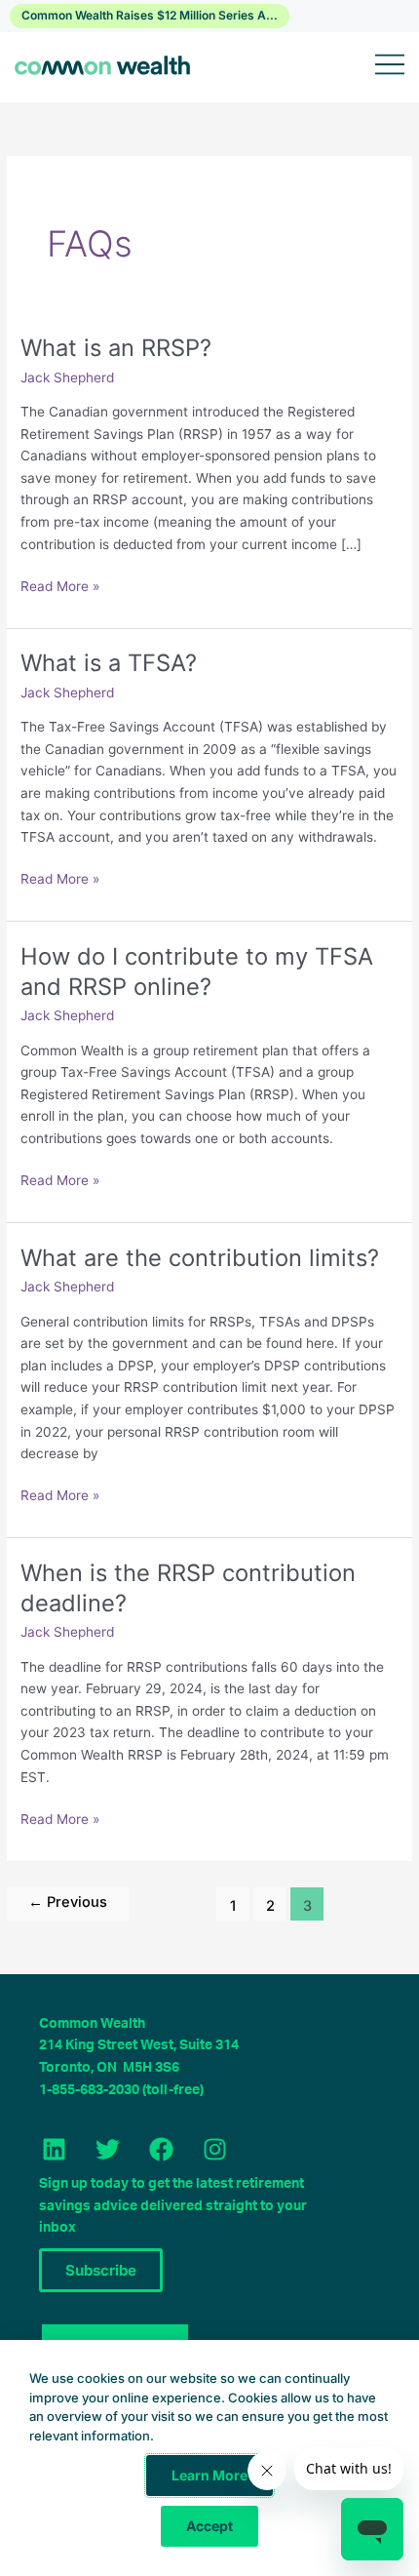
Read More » (60, 585)
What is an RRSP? (116, 348)
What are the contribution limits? (200, 1258)
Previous (68, 1902)
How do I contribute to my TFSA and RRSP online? (197, 971)
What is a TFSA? (109, 663)
